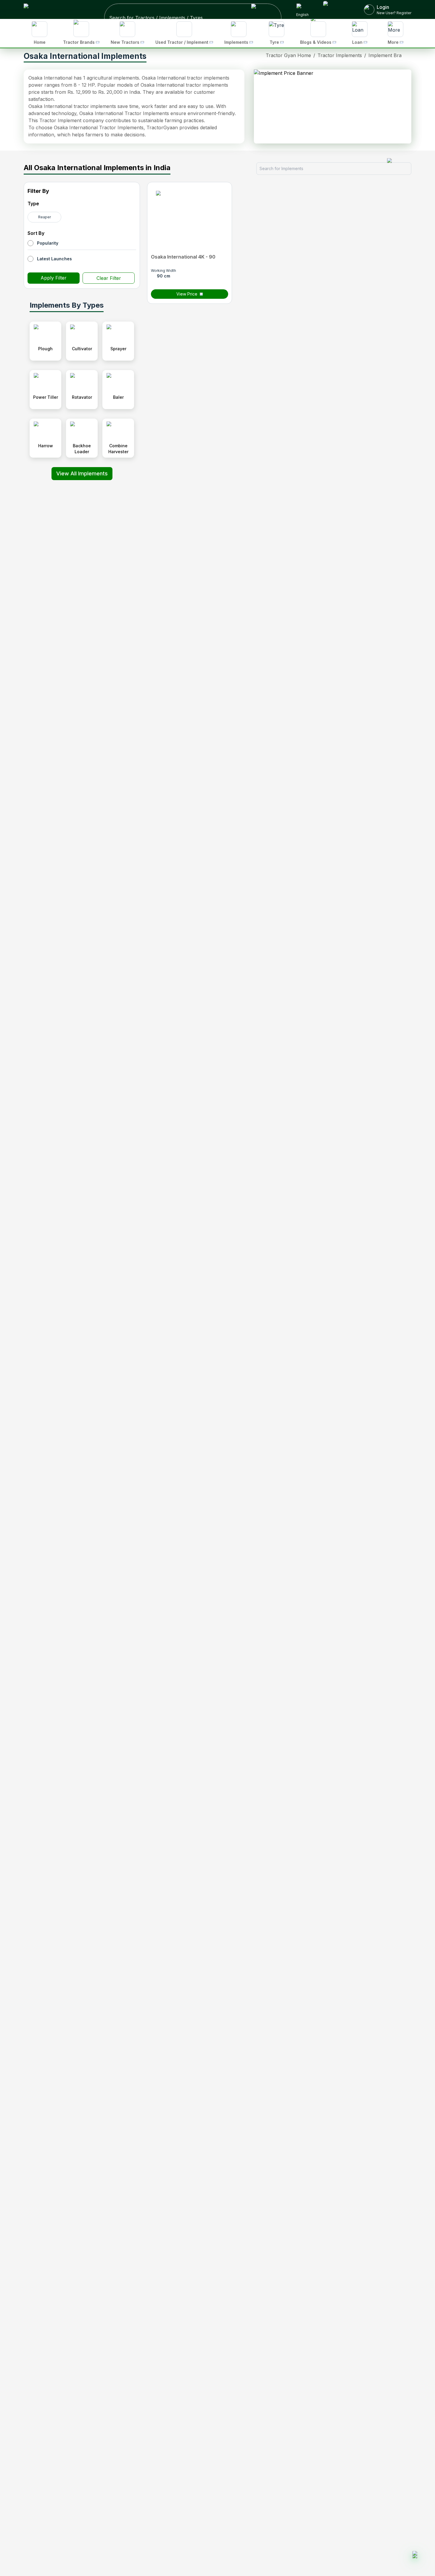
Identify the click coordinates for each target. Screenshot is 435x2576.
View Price (187, 294)
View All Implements (82, 473)
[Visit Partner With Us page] (336, 9)
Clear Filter (109, 278)
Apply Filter (54, 278)
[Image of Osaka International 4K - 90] (190, 218)
